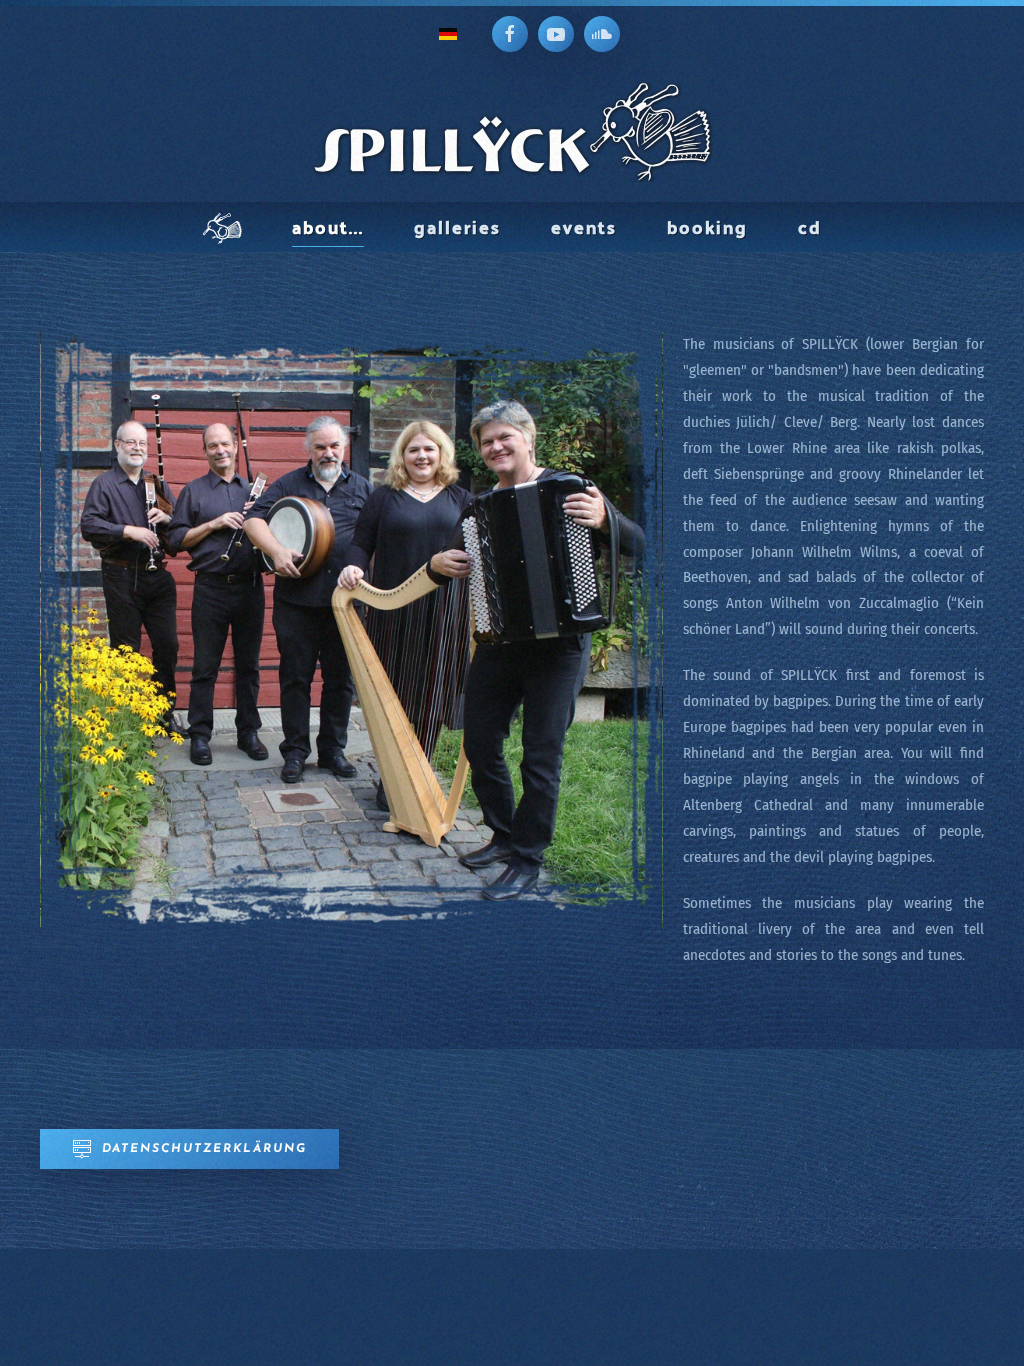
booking (707, 226)
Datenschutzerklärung (204, 1149)
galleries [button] (457, 226)
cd (810, 226)
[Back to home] (512, 132)
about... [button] (328, 226)
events (584, 226)
